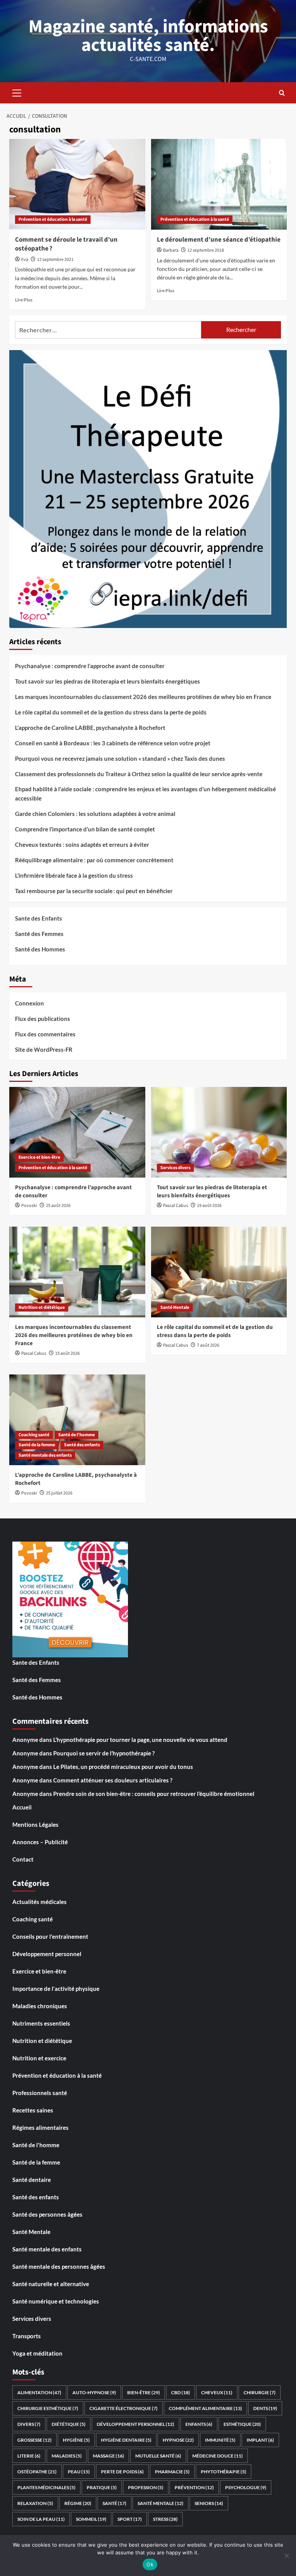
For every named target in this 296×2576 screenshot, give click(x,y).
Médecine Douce (218, 2456)
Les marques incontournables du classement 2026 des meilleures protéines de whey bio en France (143, 697)
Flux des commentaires (45, 1034)
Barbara (171, 250)
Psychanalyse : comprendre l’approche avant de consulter (90, 666)
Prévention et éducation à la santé (53, 219)
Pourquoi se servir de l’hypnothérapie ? (104, 1753)
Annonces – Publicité (40, 1842)
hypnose (178, 2440)
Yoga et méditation (37, 2353)
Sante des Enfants (39, 918)
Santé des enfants (82, 1445)
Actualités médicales (40, 1902)
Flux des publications (43, 1019)
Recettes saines (33, 2110)
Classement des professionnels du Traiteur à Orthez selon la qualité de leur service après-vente (139, 774)
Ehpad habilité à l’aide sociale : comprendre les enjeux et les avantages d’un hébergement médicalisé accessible (145, 794)
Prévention (194, 2487)
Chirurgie (260, 2392)
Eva (25, 260)
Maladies (67, 2456)
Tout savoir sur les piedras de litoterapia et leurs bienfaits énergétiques (108, 681)
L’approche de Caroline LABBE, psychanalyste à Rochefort (90, 728)
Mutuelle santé (158, 2456)
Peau (79, 2472)
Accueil (22, 1807)
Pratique (102, 2487)
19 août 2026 (209, 1206)
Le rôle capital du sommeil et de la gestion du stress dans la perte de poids (111, 712)
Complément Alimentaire (205, 2408)
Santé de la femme (37, 1445)
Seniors (209, 2503)
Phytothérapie (224, 2472)
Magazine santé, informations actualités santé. (148, 36)
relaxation (35, 2503)
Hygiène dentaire (126, 2440)
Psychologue (246, 2487)
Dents (265, 2408)
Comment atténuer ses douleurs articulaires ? (113, 1780)
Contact (23, 1859)
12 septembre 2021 (55, 260)
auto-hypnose (94, 2392)
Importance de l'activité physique (56, 1989)
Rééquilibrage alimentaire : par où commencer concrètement (94, 860)
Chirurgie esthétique (48, 2408)
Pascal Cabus (176, 1206)
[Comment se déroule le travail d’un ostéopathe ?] (77, 184)
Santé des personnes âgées (47, 2214)
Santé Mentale (175, 1307)
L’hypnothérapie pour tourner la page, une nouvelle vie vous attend (140, 1740)
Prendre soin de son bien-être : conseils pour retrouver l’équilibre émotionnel (154, 1794)
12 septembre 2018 (206, 250)
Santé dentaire (32, 2180)
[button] (17, 92)
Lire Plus (24, 300)
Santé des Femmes (39, 934)
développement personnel (135, 2424)
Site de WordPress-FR (44, 1049)
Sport (130, 2519)
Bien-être (144, 2392)
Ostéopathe (37, 2472)
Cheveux (217, 2392)
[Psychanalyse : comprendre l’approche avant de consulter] (77, 1132)
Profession (146, 2487)
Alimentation (39, 2392)
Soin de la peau (41, 2519)
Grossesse (34, 2440)
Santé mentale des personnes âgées (59, 2266)
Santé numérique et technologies (56, 2301)
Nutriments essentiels (41, 2023)
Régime (78, 2503)
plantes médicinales (46, 2487)
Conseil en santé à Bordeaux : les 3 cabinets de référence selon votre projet (113, 743)
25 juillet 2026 (59, 1493)
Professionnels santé (40, 2093)
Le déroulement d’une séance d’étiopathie (219, 240)
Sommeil (91, 2519)
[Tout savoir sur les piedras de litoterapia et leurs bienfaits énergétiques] (219, 1132)
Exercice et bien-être (39, 1157)
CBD (181, 2392)
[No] (286, 2556)
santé (114, 2503)
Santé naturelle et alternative (51, 2284)
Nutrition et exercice (39, 2058)
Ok (150, 2564)
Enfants (199, 2424)
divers (29, 2424)
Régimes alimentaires (40, 2127)
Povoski (29, 1206)
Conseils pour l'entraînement (50, 1936)
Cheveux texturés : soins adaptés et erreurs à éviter (82, 845)
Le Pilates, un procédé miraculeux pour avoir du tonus (123, 1767)
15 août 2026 (67, 1353)
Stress (165, 2519)
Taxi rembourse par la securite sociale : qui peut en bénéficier (94, 891)
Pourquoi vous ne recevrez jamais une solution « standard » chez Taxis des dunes (120, 758)
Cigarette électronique (124, 2408)
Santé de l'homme (77, 1435)
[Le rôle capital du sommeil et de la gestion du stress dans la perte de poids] (219, 1272)
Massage (108, 2456)
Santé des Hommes (40, 949)
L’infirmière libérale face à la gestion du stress (74, 875)
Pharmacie (172, 2472)
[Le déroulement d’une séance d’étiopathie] (219, 184)
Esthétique (242, 2424)
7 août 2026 (208, 1345)
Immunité (220, 2440)
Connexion (29, 1003)
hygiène (76, 2440)
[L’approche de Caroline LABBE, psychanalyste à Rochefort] (77, 1420)
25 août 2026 (58, 1206)
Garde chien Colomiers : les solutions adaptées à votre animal (95, 814)
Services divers (175, 1168)
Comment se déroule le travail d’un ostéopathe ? (66, 244)
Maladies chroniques (40, 2006)
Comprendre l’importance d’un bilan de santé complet (85, 829)
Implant (260, 2440)
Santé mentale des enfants (45, 1455)
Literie (29, 2456)
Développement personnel (47, 1954)
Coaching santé (34, 1435)
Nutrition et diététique (42, 1307)
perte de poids (122, 2472)
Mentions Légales (35, 1825)
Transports (27, 2336)
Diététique (69, 2424)
